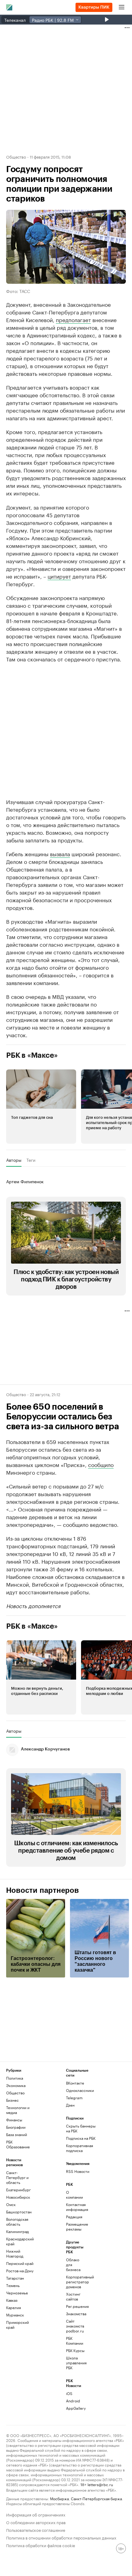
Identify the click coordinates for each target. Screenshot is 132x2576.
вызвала (60, 853)
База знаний (17, 2134)
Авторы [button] (14, 1160)
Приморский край (17, 2325)
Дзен (70, 2105)
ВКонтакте (75, 2083)
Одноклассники (80, 2090)
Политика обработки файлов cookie (41, 2545)
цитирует (59, 576)
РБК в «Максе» (32, 1055)
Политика (15, 2078)
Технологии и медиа (18, 2110)
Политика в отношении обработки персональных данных (61, 2537)
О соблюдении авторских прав (36, 2522)
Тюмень (13, 2285)
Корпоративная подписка (80, 2148)
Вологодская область (17, 2222)
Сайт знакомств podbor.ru (75, 2326)
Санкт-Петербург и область (17, 2177)
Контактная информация (76, 2207)
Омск (11, 2204)
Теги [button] (31, 1160)
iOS (69, 2393)
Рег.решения (76, 2306)
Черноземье (17, 2293)
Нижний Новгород (15, 2253)
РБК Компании (75, 2341)
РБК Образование (18, 2144)
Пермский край (20, 2263)
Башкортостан (19, 2212)
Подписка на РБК (81, 2138)
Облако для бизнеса (73, 2264)
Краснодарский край (20, 2241)
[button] (41, 1107)
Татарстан (15, 2278)
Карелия (14, 2307)
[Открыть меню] (122, 7)
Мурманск (15, 2315)
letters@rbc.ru (100, 2484)
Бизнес (12, 2100)
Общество (16, 156)
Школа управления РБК (76, 2363)
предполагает (73, 319)
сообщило (101, 1464)
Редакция (74, 2217)
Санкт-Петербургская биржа (96, 2498)
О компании (74, 2195)
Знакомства (76, 2314)
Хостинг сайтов (73, 2296)
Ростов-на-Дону (20, 2271)
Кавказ (12, 2300)
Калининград (17, 2231)
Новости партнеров (43, 1890)
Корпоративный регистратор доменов (76, 2282)
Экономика (16, 2085)
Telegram (74, 2098)
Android (73, 2401)
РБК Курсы (75, 2350)
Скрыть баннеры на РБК (81, 2128)
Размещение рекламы (76, 2226)
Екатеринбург (18, 2190)
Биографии (16, 2127)
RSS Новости (78, 2171)
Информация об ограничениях (36, 2514)
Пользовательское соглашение (36, 2530)
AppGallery (76, 2408)
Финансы (14, 2120)
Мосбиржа (59, 2498)
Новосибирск (18, 2197)
